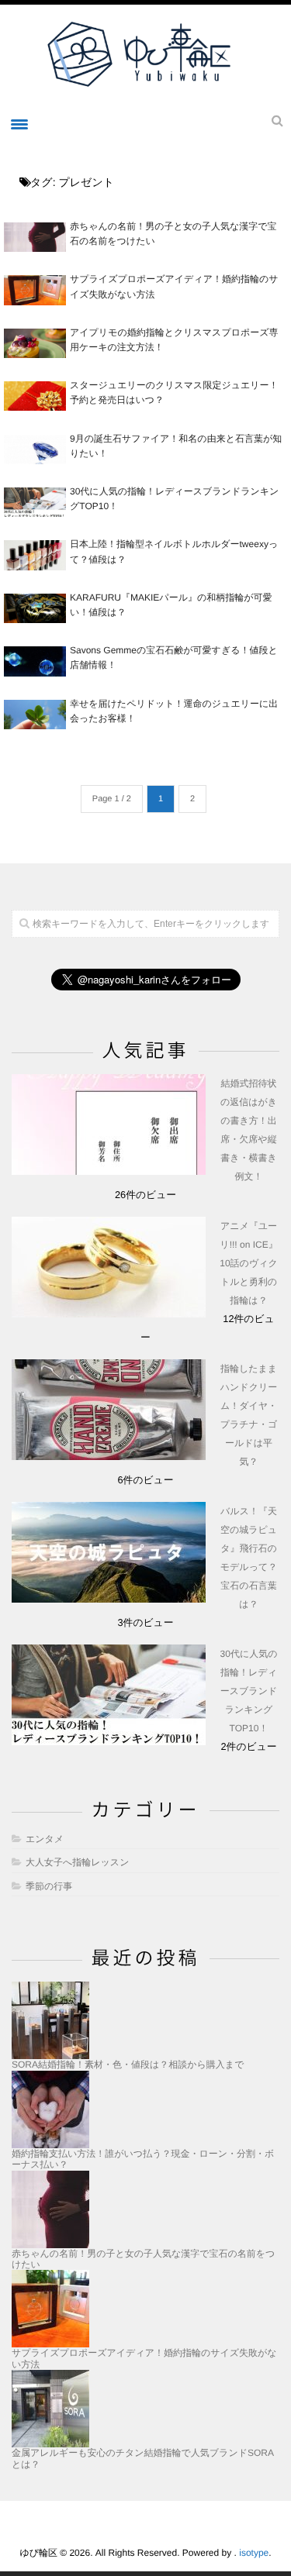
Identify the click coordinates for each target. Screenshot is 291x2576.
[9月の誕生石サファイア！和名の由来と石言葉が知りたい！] (35, 449)
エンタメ (45, 1839)
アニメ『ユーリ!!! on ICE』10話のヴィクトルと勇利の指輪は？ (248, 1263)
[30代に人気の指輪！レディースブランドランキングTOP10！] (35, 502)
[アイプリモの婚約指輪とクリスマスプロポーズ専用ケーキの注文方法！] (35, 343)
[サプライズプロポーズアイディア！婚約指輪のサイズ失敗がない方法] (35, 290)
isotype (254, 2553)
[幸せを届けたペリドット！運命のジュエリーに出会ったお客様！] (35, 715)
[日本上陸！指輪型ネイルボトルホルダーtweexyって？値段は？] (35, 555)
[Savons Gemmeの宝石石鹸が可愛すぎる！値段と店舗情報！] (35, 661)
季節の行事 (49, 1886)
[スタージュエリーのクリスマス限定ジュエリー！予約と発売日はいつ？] (35, 396)
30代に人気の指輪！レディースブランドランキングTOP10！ (249, 1691)
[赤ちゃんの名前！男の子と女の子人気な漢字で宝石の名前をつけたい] (35, 237)
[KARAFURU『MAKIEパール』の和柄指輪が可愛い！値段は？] (35, 608)
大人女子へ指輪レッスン (77, 1862)
